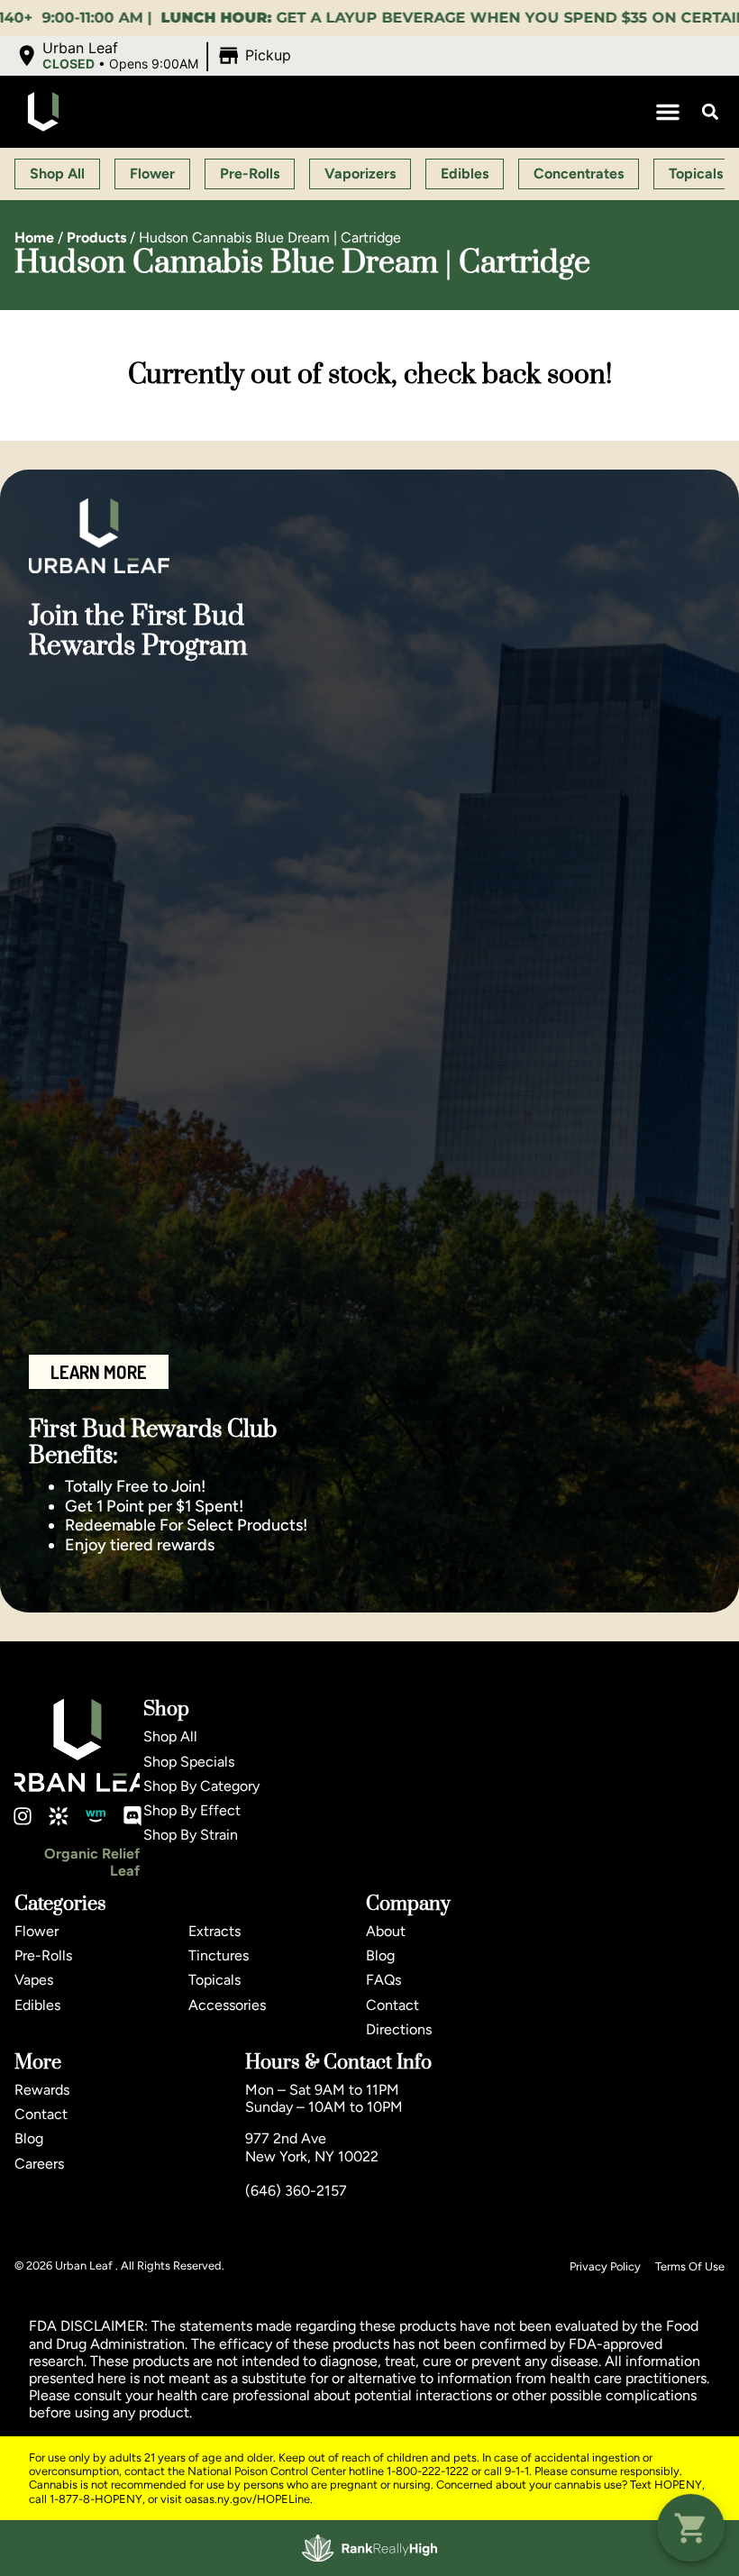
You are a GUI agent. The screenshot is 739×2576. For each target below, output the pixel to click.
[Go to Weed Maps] (96, 1816)
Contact (392, 2005)
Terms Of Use (690, 2266)
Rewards (42, 2090)
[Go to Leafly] (59, 1816)
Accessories (227, 2005)
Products (96, 238)
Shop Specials (189, 1762)
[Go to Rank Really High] (369, 2548)
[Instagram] (23, 1816)
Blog (380, 1955)
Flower (36, 1931)
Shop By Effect (192, 1810)
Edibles (37, 2005)
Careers (39, 2164)
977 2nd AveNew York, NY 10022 (312, 2147)
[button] (155, 56)
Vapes (34, 1980)
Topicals (214, 1980)
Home (34, 238)
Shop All (170, 1736)
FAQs (383, 1980)
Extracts (214, 1931)
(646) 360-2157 (296, 2191)
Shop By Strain (191, 1835)
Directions (399, 2029)
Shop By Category (201, 1786)
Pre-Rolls (43, 1955)
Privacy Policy (605, 2266)
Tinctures (219, 1955)
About (386, 1931)
